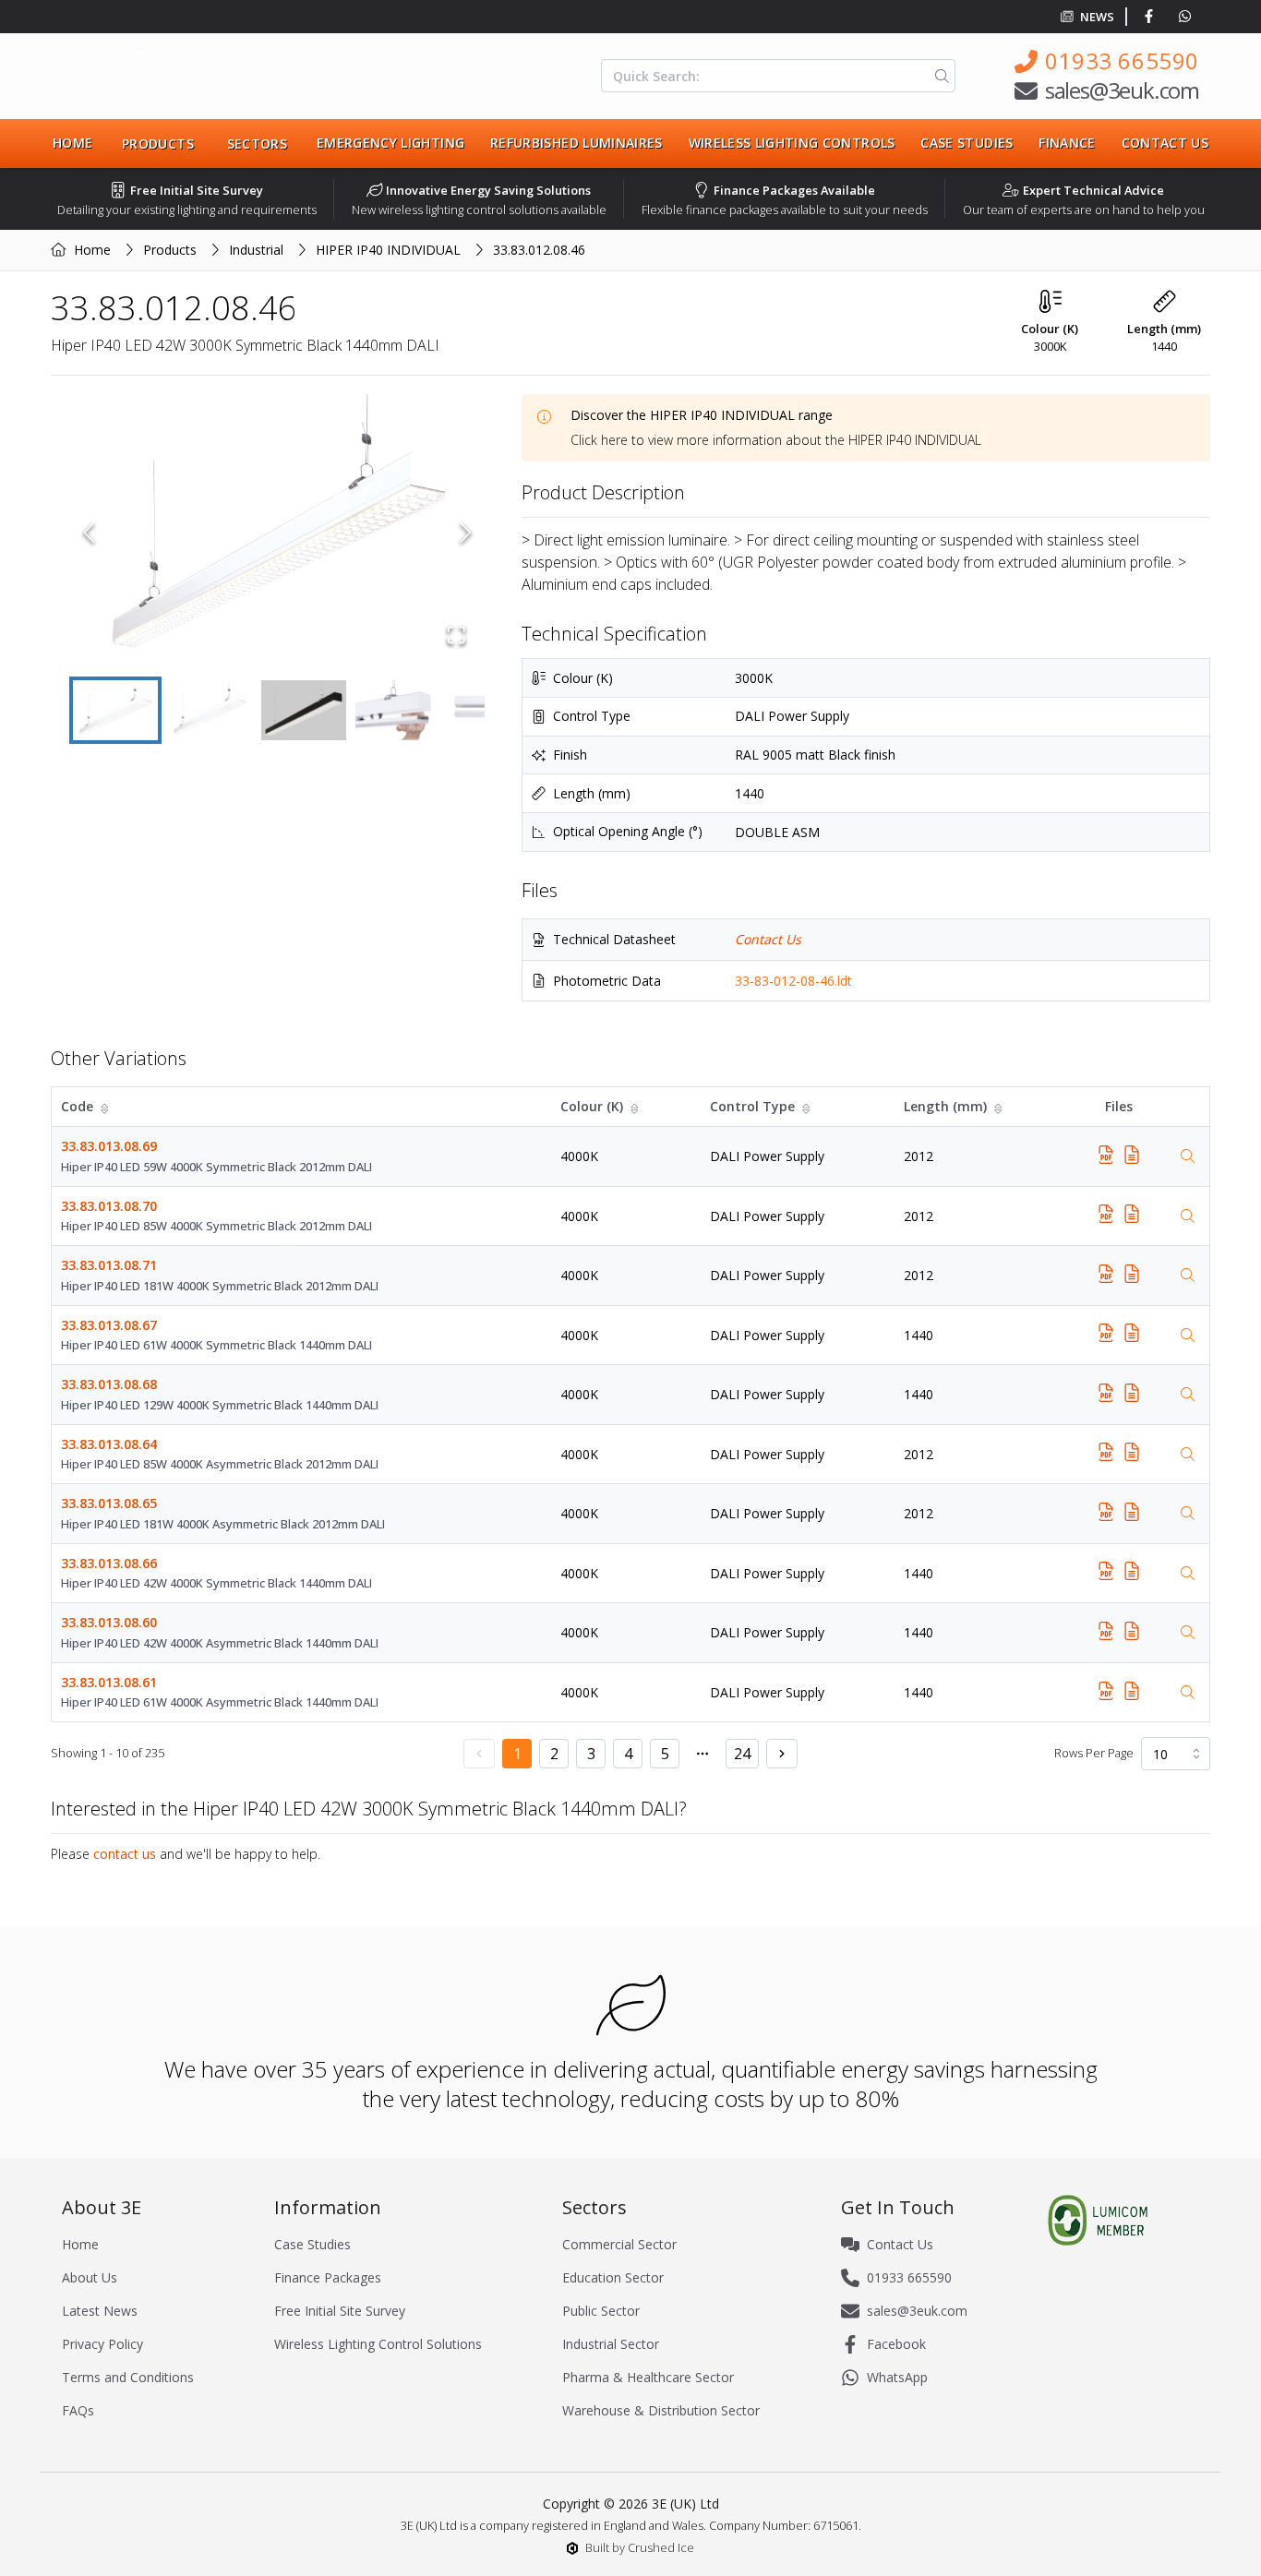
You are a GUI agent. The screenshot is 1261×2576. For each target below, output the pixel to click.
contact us (125, 1854)
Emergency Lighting (390, 143)
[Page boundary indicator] (703, 1754)
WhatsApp (897, 2377)
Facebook (896, 2344)
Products (170, 250)
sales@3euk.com (1122, 90)
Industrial (256, 250)
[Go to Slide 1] (115, 710)
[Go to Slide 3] (304, 710)
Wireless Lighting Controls (792, 143)
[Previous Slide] (89, 533)
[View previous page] (479, 1754)
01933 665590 (1122, 60)
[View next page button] (782, 1754)
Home (72, 143)
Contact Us (1165, 143)
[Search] (938, 76)
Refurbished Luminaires (576, 143)
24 (742, 1754)
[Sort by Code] (106, 1107)
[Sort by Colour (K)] (636, 1107)
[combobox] (1176, 1754)
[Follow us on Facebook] (1153, 17)
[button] (277, 533)
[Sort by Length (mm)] (1000, 1107)
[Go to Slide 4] (398, 710)
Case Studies (967, 143)
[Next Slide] (466, 533)
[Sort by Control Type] (808, 1107)
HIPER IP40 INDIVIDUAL (388, 250)
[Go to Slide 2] (210, 710)
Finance (1067, 143)
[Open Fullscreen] (456, 635)
